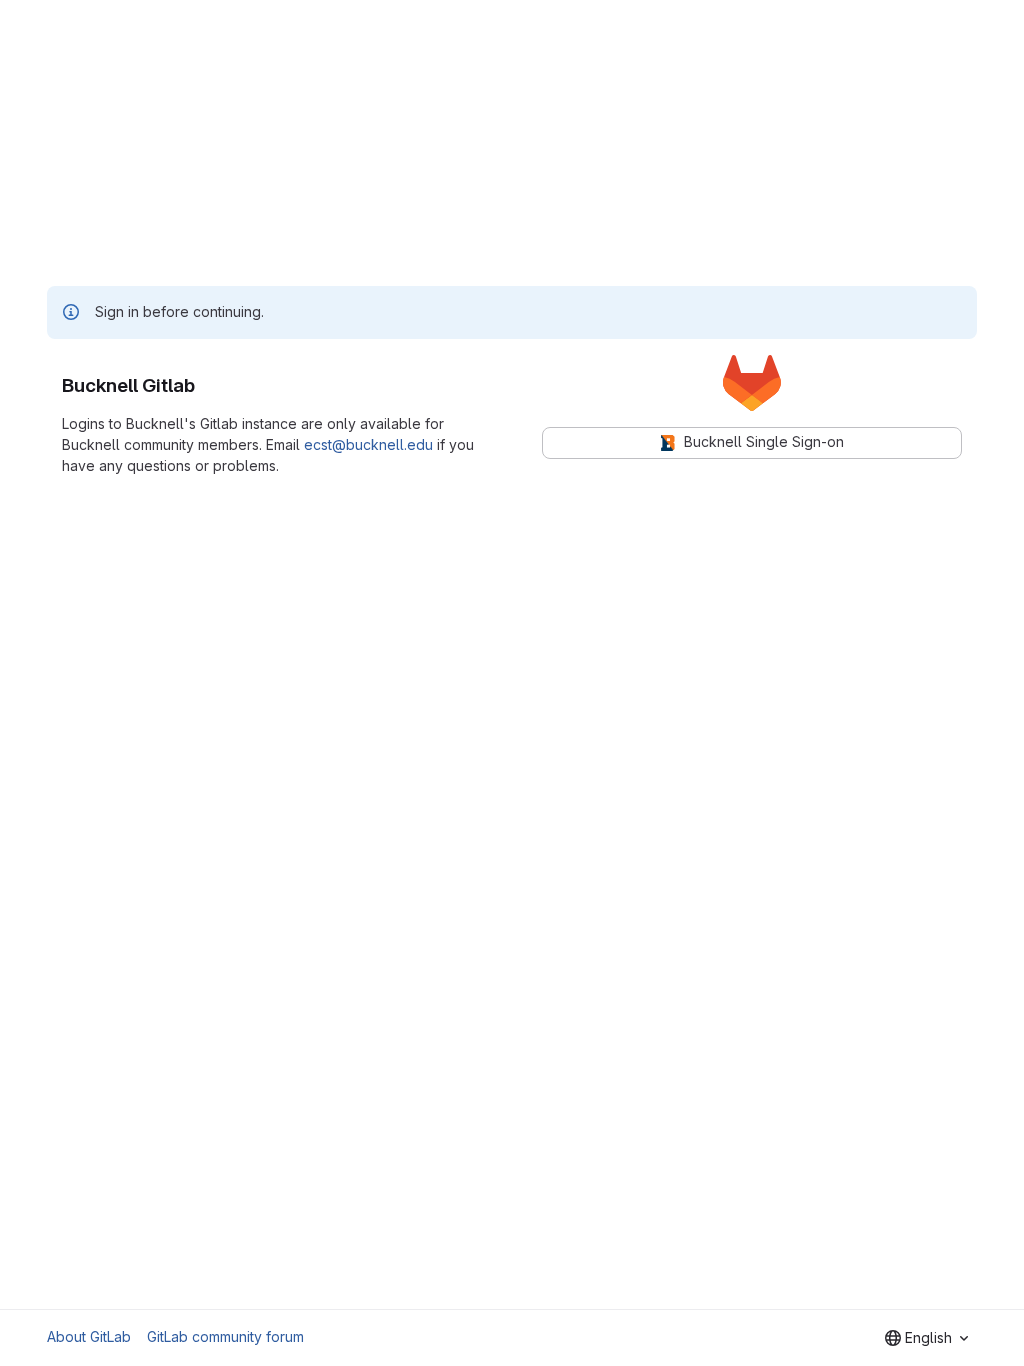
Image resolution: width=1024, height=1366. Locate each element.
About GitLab (89, 1336)
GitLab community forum (225, 1336)
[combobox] (926, 1338)
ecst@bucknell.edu (368, 444)
